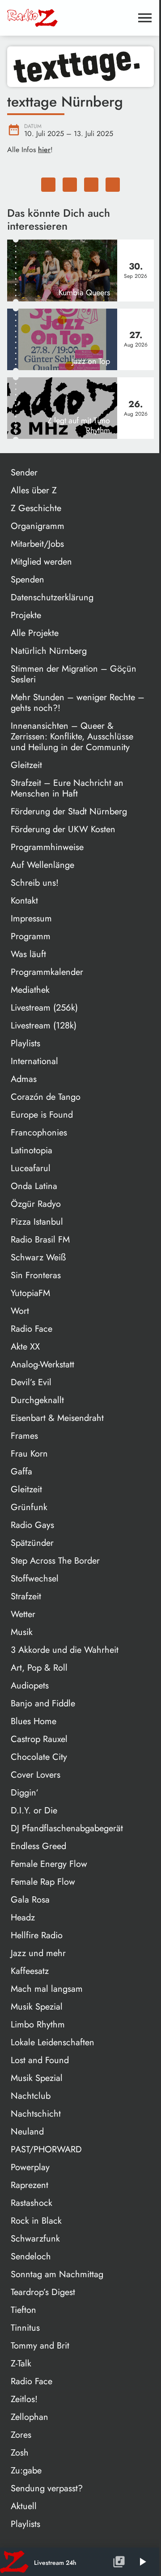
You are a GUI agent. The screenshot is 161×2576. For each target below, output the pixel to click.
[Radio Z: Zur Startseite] (70, 18)
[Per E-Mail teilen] (113, 185)
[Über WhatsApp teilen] (91, 185)
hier (44, 150)
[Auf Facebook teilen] (48, 185)
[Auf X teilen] (70, 185)
